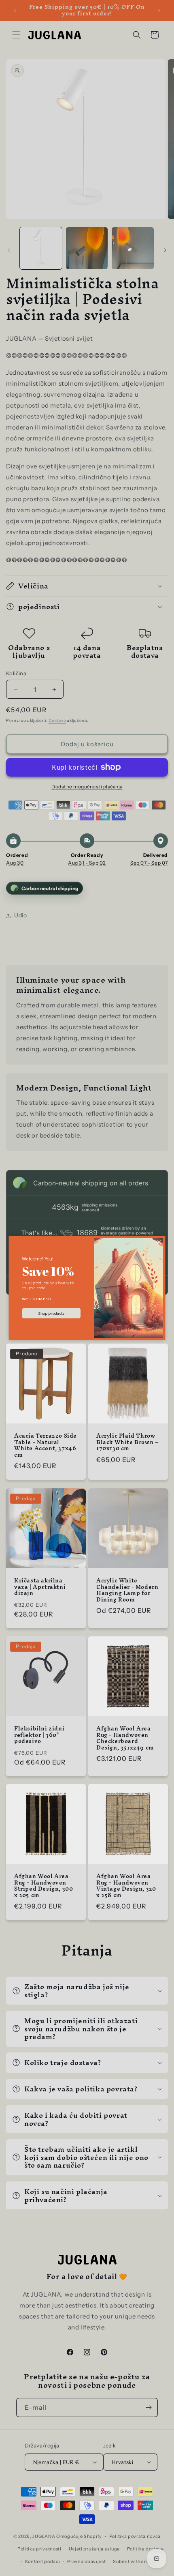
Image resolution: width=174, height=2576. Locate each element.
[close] (159, 1242)
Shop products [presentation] (51, 1313)
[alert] (87, 1288)
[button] (159, 1242)
